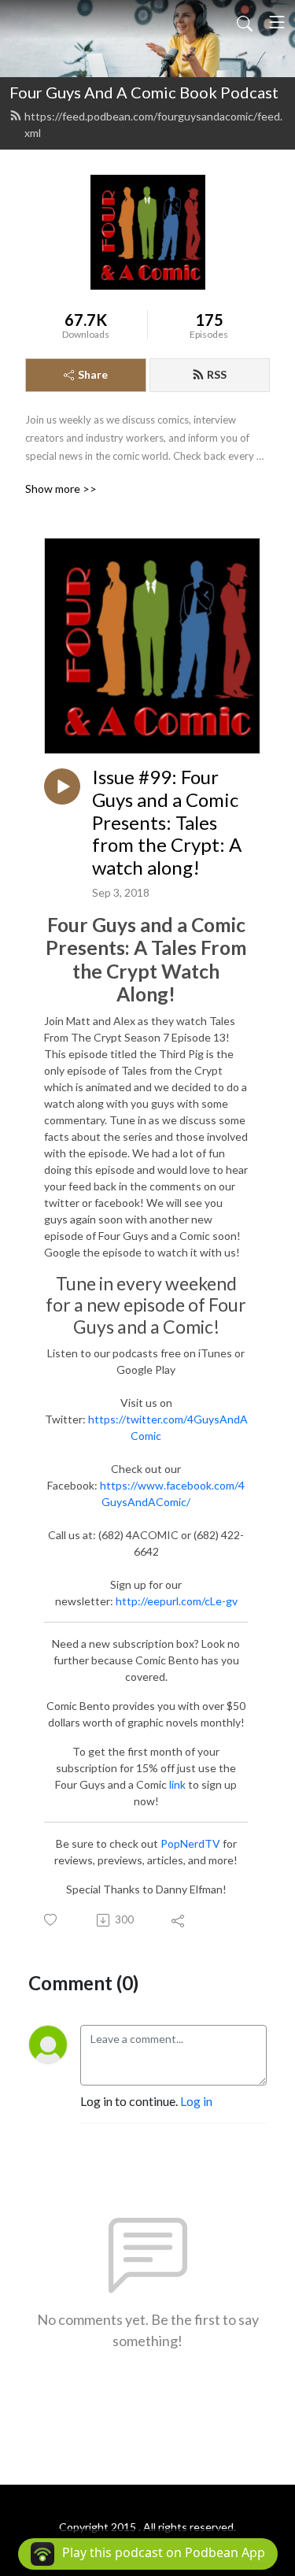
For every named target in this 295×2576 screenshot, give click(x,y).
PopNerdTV (190, 1843)
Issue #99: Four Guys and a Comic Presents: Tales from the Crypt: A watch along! (167, 822)
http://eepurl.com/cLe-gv (177, 1601)
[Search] (245, 22)
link (177, 1784)
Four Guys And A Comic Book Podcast (144, 92)
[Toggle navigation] (277, 22)
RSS (217, 374)
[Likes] (52, 1920)
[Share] (179, 1920)
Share (93, 374)
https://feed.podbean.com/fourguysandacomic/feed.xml (153, 124)
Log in (196, 2101)
